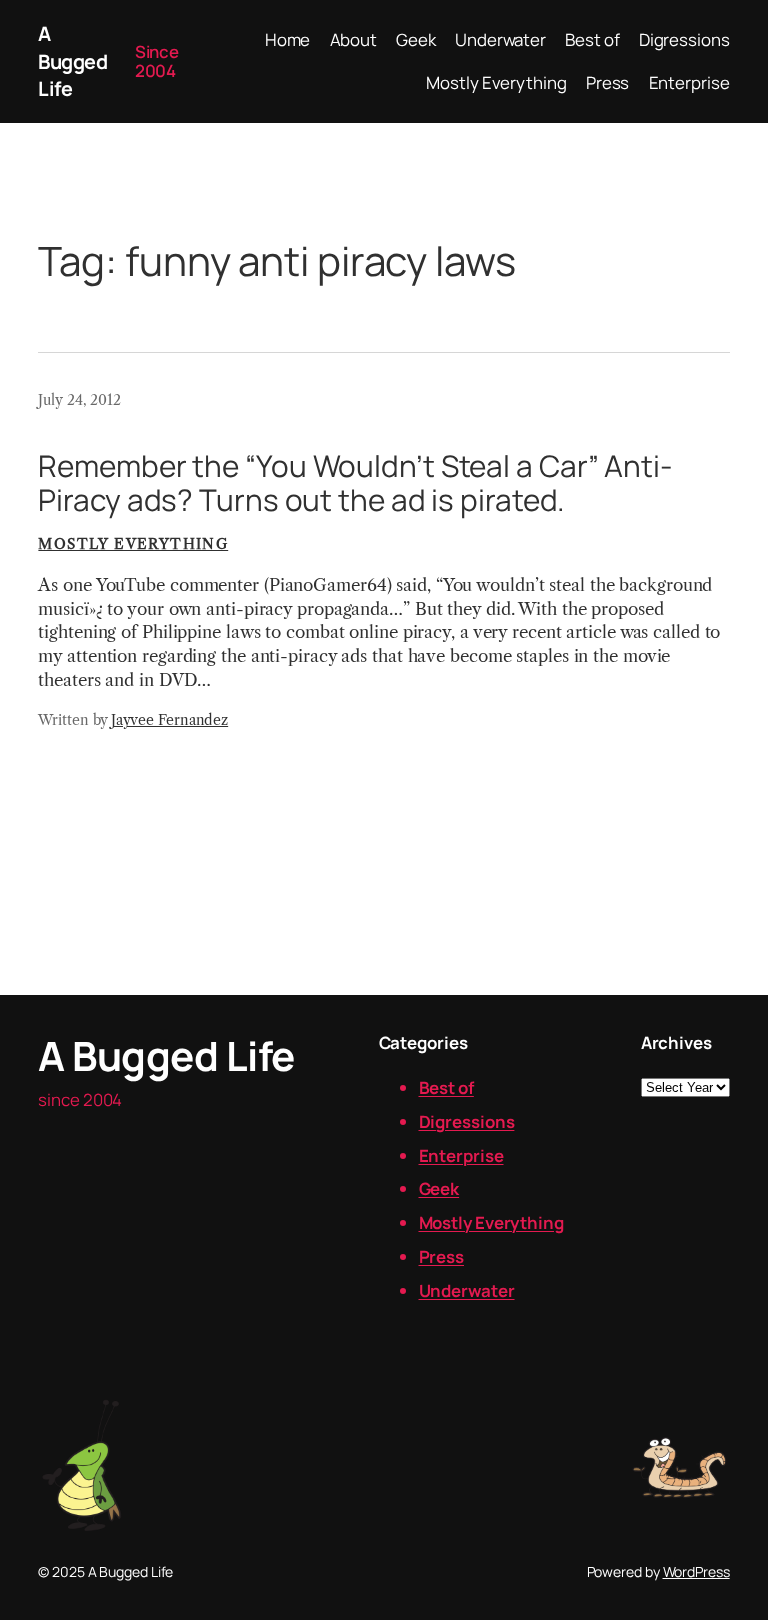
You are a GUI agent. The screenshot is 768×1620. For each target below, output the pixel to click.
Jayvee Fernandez (169, 720)
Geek (439, 1188)
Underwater (467, 1290)
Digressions (467, 1121)
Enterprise (461, 1155)
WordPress (696, 1571)
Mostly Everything (133, 544)
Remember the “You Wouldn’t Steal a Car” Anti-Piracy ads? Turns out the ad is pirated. (355, 482)
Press (442, 1256)
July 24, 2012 (79, 400)
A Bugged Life (72, 61)
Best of (446, 1087)
